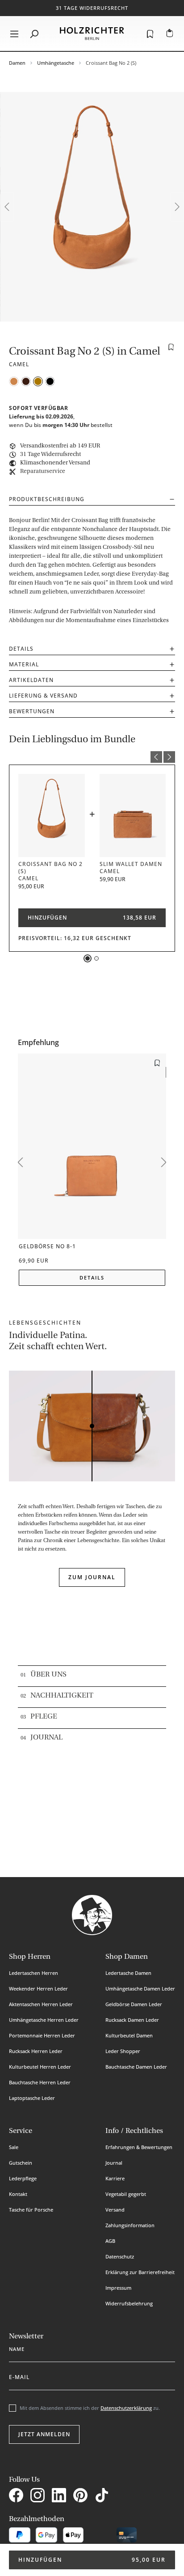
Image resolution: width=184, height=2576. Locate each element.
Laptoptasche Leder (32, 2098)
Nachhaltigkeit (62, 1696)
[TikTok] (104, 2496)
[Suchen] (34, 33)
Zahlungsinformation (130, 2225)
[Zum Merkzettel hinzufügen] (171, 347)
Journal (46, 1738)
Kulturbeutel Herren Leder (40, 2067)
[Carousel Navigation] (92, 758)
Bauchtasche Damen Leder (136, 2067)
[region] (92, 207)
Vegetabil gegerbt (126, 2194)
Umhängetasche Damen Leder (140, 1988)
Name (17, 2347)
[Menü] (14, 33)
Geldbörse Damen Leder (134, 2004)
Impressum (118, 2288)
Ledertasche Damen (128, 1973)
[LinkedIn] (61, 2496)
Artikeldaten (31, 680)
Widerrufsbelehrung (129, 2303)
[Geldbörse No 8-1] (92, 1146)
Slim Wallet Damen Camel (131, 868)
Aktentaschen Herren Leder (41, 2004)
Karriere (115, 2178)
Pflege (44, 1717)
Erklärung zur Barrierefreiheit (140, 2272)
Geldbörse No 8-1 (47, 1247)
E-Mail (19, 2375)
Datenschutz (120, 2256)
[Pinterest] (82, 2496)
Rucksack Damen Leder (132, 2020)
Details (21, 649)
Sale (14, 2147)
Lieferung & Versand (43, 696)
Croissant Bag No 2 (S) (111, 63)
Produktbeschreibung (47, 499)
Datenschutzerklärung (126, 2408)
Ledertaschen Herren (33, 1973)
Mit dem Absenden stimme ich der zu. (90, 2408)
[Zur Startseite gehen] (92, 33)
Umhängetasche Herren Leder (44, 2020)
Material (24, 664)
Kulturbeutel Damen (129, 2035)
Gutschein (21, 2163)
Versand (115, 2210)
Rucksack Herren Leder (36, 2051)
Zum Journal (92, 1577)
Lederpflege (23, 2178)
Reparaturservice (43, 471)
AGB (110, 2241)
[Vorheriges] (7, 207)
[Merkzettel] (150, 33)
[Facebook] (18, 2496)
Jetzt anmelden (44, 2434)
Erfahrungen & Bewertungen (139, 2147)
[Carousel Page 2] (96, 958)
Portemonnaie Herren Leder (42, 2035)
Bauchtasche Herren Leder (40, 2082)
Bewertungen (32, 711)
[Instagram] (39, 2496)
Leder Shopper (123, 2051)
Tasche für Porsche (31, 2210)
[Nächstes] (177, 207)
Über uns (48, 1675)
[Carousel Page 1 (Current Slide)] (88, 958)
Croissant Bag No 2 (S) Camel (50, 871)
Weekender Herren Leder (38, 1988)
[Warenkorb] (170, 33)
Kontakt (18, 2194)
